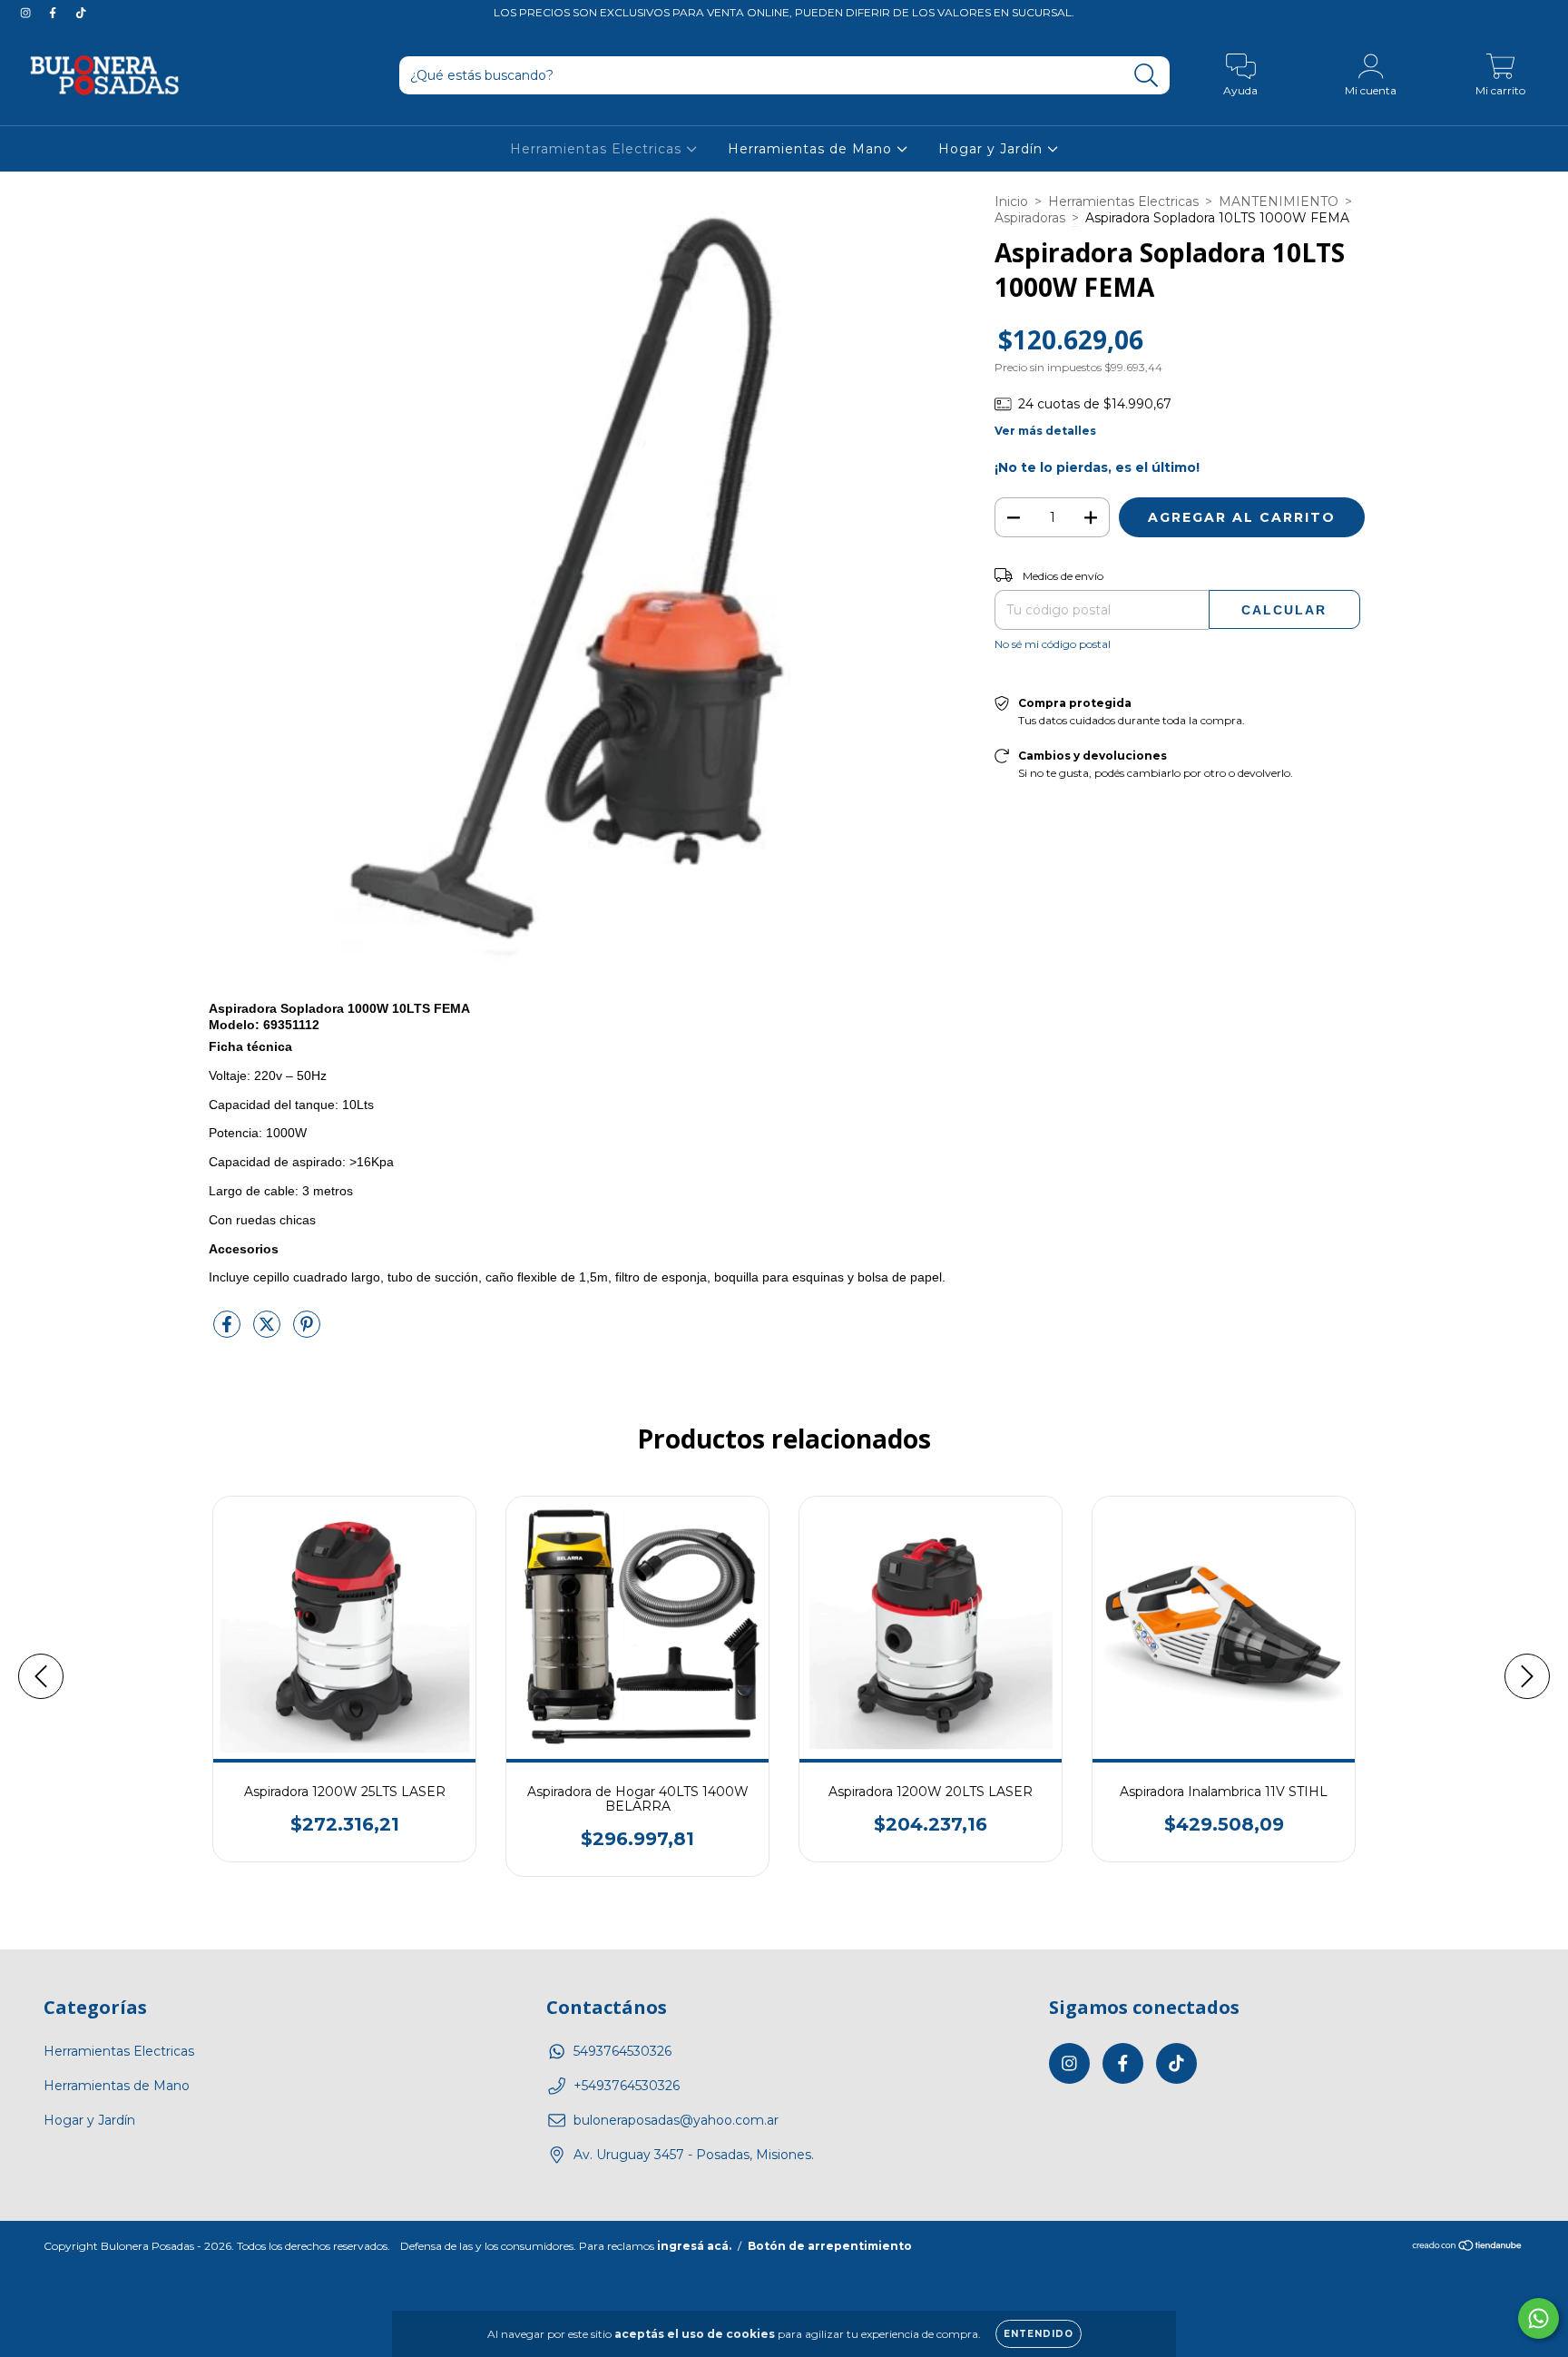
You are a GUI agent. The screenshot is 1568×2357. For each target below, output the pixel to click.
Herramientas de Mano (812, 149)
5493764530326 (622, 2051)
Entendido (1039, 2334)
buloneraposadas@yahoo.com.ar (676, 2120)
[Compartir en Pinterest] (307, 1331)
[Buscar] (1147, 76)
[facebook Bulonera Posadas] (54, 13)
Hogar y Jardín (993, 149)
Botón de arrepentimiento (830, 2246)
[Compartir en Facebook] (229, 1331)
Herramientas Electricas (598, 149)
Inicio (1011, 201)
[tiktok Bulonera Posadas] (81, 13)
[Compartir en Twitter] (269, 1331)
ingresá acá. (694, 2246)
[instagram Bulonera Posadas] (27, 13)
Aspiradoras (1030, 218)
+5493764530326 (627, 2086)
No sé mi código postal (1053, 644)
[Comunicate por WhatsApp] (1539, 2318)
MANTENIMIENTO (1279, 201)
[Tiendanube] (1468, 2248)
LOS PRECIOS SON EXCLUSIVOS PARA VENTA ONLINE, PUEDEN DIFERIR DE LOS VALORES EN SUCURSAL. (784, 12)
